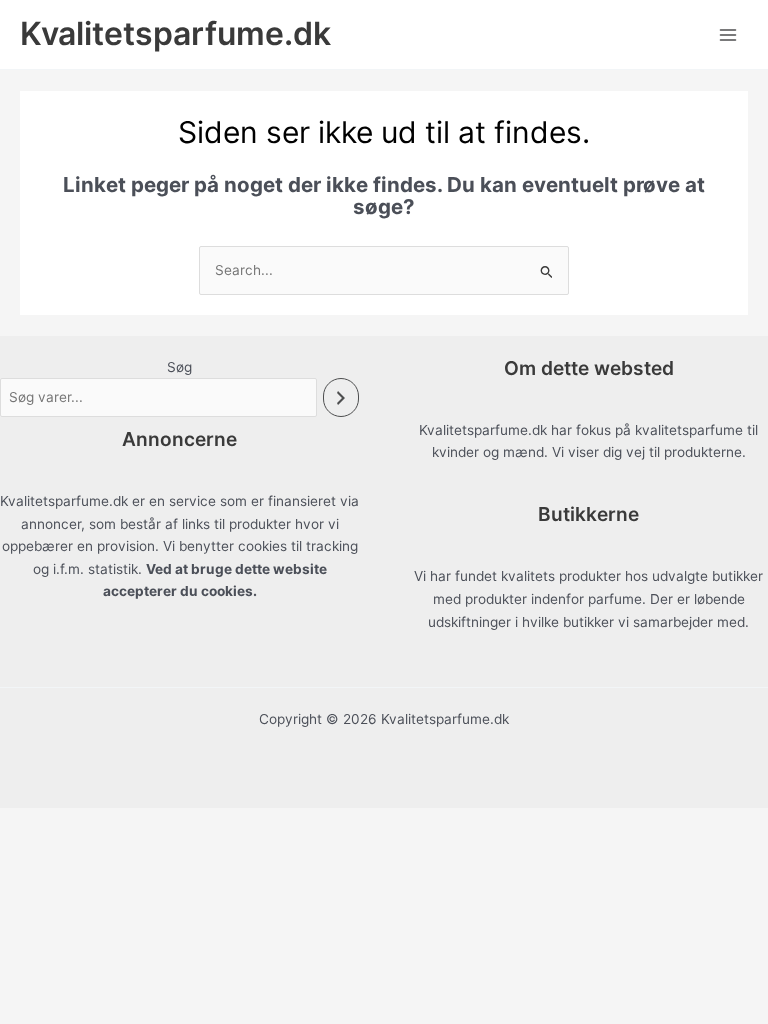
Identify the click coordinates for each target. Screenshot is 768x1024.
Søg (179, 367)
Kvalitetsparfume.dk (175, 33)
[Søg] (341, 397)
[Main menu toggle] (728, 34)
